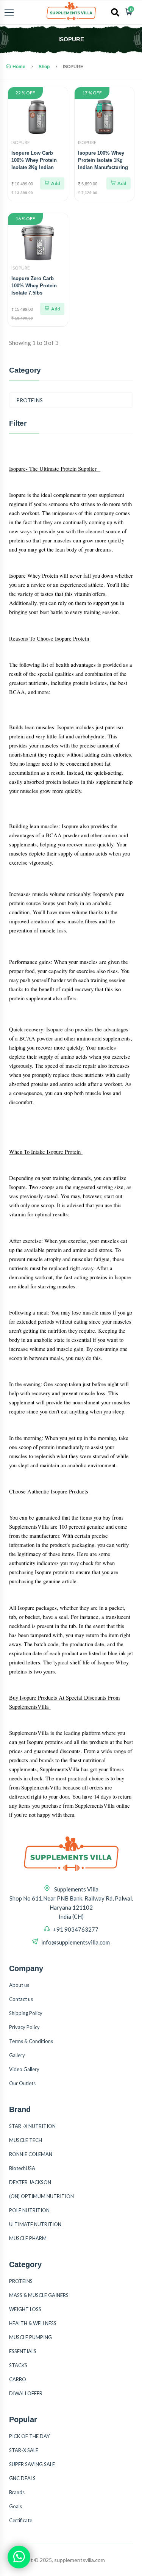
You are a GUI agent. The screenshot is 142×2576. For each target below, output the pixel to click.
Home (19, 67)
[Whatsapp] (19, 2557)
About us (19, 1985)
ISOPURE (21, 142)
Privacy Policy (24, 2027)
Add (55, 183)
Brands (17, 2492)
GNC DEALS (22, 2478)
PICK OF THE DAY (29, 2436)
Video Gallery (24, 2069)
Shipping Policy (26, 2013)
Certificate (21, 2520)
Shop (44, 67)
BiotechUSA (22, 2168)
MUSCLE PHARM (28, 2238)
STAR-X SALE (24, 2450)
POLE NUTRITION (29, 2210)
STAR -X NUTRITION (32, 2126)
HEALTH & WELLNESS (33, 2323)
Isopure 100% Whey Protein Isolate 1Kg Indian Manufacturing (103, 160)
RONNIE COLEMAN (31, 2154)
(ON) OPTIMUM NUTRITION (41, 2196)
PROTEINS (30, 400)
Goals (16, 2506)
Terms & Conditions (31, 2041)
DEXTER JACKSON (30, 2182)
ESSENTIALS (23, 2351)
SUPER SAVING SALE (32, 2464)
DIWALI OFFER (26, 2393)
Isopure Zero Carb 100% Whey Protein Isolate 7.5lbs (34, 286)
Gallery (17, 2055)
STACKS (18, 2365)
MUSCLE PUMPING (30, 2337)
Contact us (21, 1999)
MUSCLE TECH (26, 2140)
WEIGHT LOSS (25, 2309)
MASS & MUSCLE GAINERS (39, 2295)
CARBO (18, 2379)
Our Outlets (22, 2083)
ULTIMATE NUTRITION (35, 2224)
